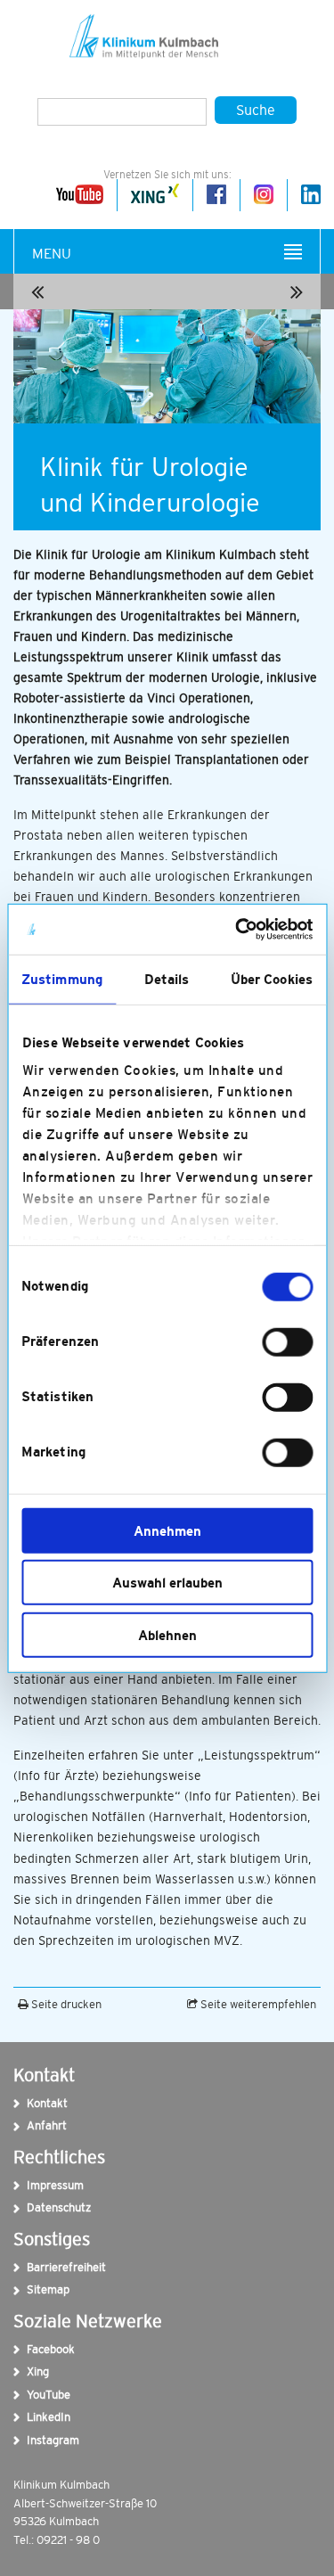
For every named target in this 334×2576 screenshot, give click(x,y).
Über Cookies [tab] (272, 978)
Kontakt (43, 2103)
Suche (256, 110)
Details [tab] (167, 978)
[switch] (287, 1341)
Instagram (43, 2440)
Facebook (43, 2349)
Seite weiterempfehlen (257, 2004)
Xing (38, 2371)
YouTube (43, 2395)
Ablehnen (167, 1634)
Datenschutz (43, 2207)
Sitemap (43, 2289)
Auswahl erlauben (167, 1583)
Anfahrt (43, 2125)
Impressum (43, 2185)
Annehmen (167, 1530)
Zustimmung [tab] (62, 978)
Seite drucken (65, 2004)
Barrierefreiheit (43, 2267)
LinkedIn (43, 2417)
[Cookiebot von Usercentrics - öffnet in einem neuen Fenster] (237, 930)
